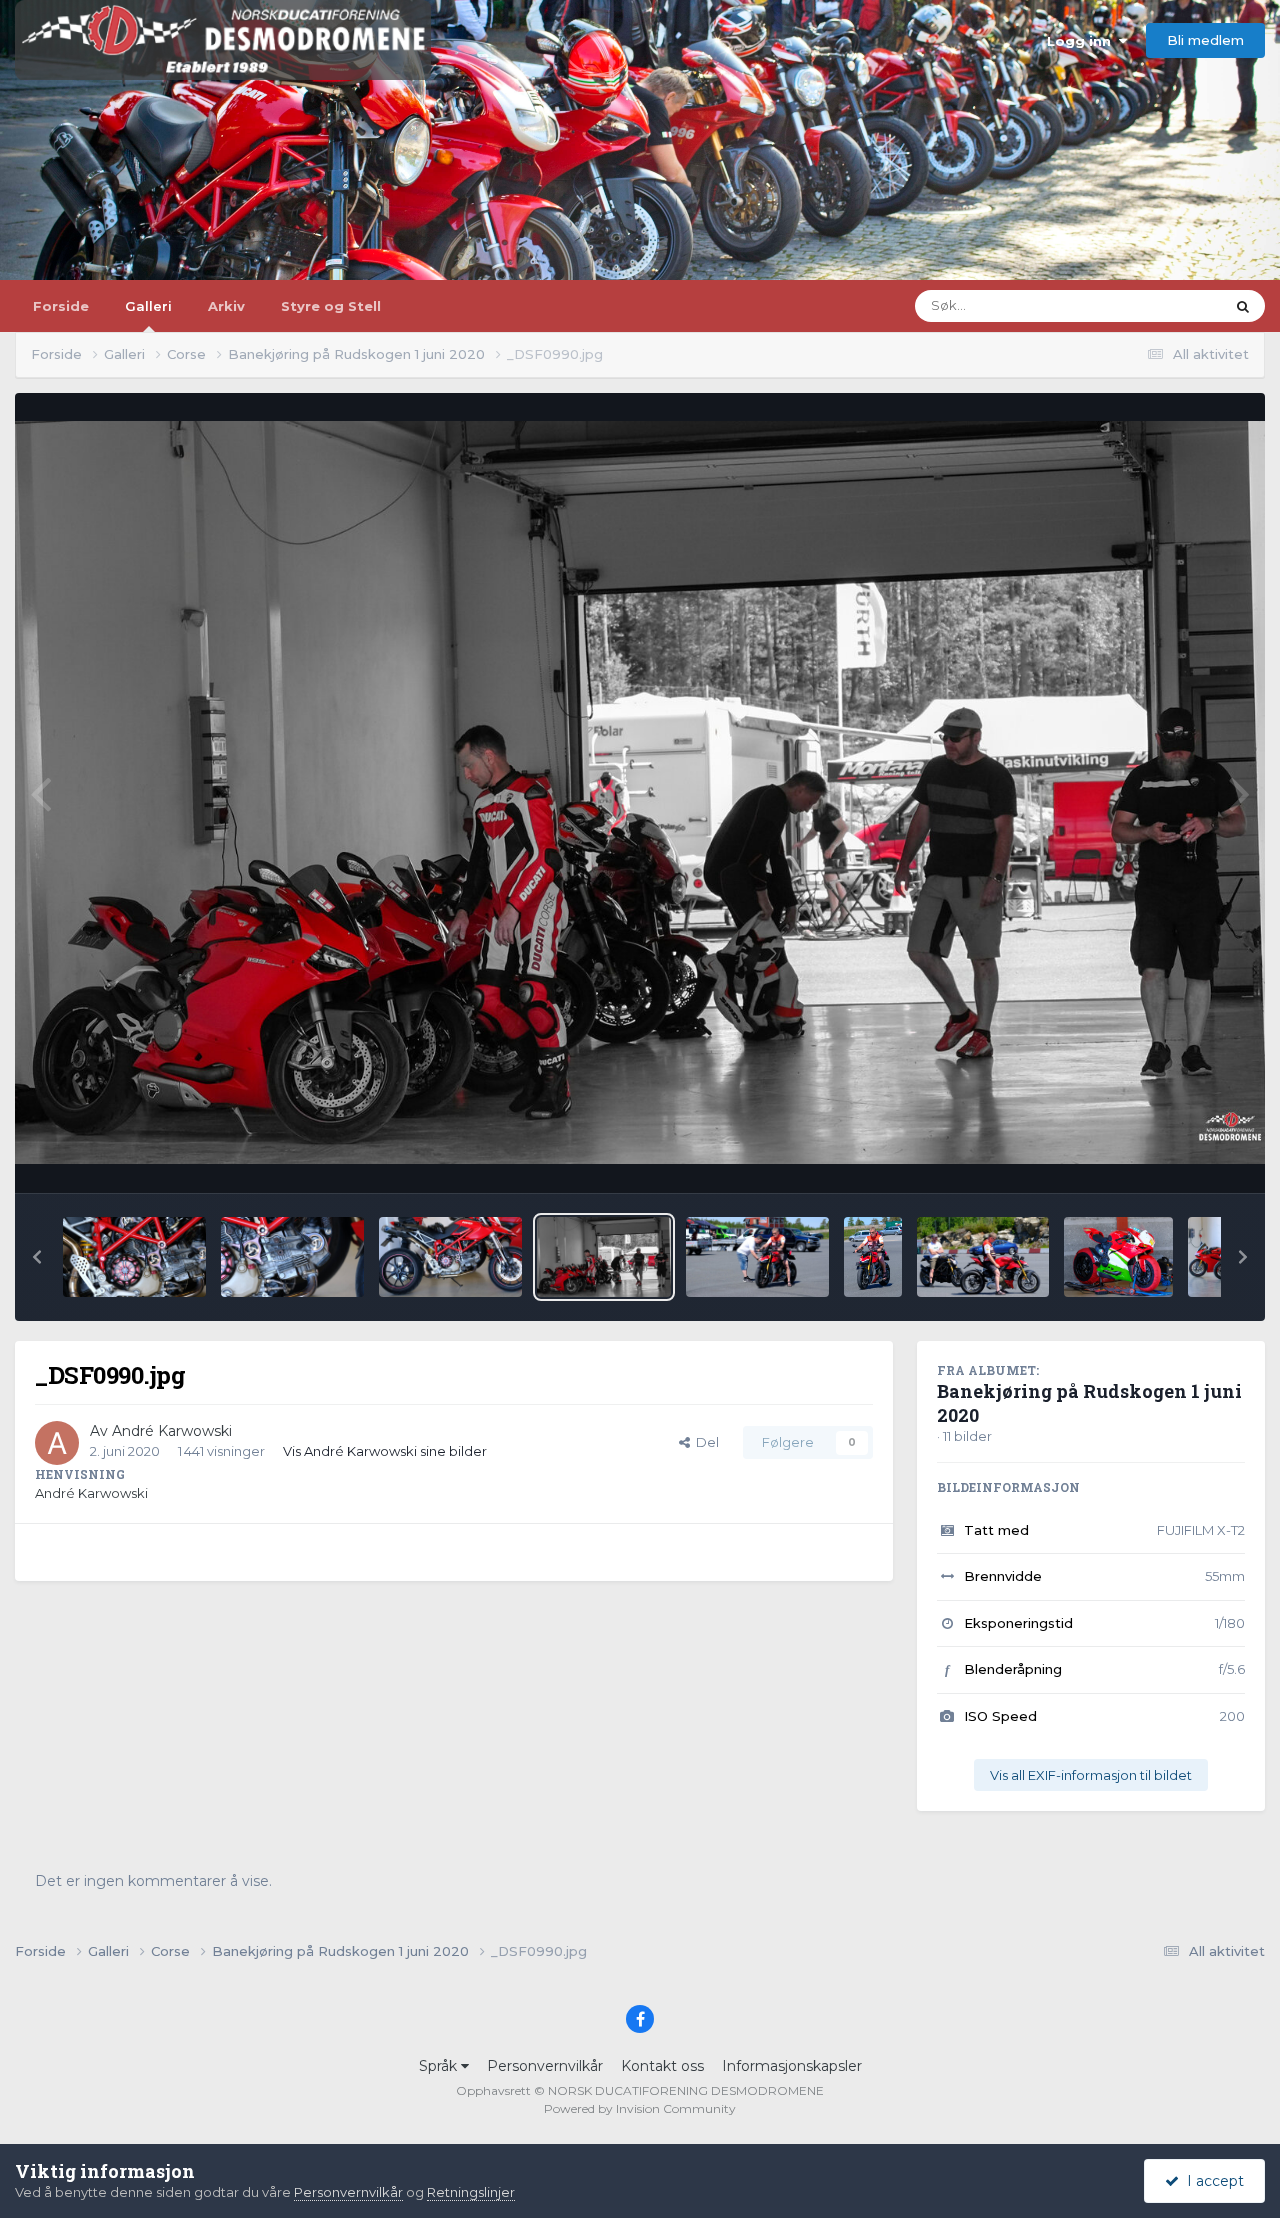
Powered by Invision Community (640, 2108)
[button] (37, 1257)
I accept (1211, 2181)
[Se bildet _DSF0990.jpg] (604, 1257)
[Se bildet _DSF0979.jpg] (757, 1257)
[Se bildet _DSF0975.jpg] (873, 1257)
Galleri (148, 306)
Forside (61, 306)
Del (704, 1442)
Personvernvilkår (545, 2066)
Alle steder (1165, 305)
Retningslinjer (471, 2192)
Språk (440, 2066)
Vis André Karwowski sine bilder (385, 1451)
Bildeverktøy (1178, 1156)
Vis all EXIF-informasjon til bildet (1091, 1775)
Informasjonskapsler (792, 2066)
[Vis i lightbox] (640, 792)
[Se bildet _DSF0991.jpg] (450, 1257)
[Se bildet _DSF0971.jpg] (983, 1257)
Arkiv (226, 306)
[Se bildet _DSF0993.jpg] (292, 1257)
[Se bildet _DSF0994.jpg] (134, 1257)
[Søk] (1243, 306)
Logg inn (1083, 41)
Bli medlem (1205, 40)
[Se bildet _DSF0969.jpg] (1119, 1257)
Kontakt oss (662, 2066)
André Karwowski (172, 1431)
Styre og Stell (331, 306)
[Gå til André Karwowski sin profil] (57, 1443)
